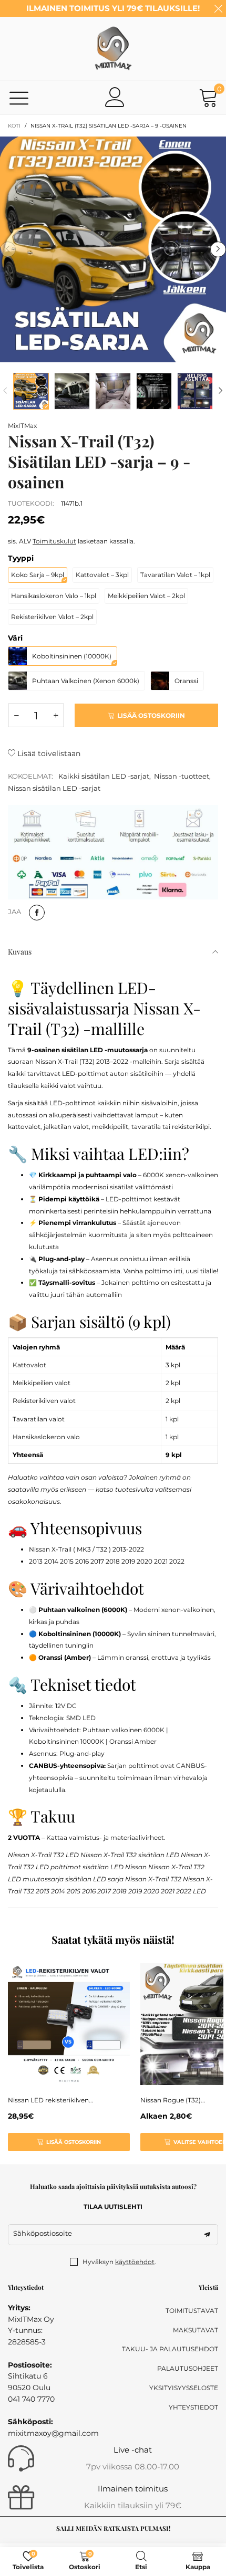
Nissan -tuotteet (182, 776)
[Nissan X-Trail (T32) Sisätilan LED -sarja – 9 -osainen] (113, 249)
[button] (8, 249)
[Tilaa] (207, 2235)
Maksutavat (196, 2330)
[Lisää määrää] (56, 715)
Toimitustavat (192, 2311)
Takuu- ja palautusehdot (170, 2349)
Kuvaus (20, 952)
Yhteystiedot (193, 2407)
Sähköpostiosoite (43, 2233)
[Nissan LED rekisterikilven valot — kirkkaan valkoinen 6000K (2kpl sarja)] (69, 2024)
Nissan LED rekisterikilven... (51, 2100)
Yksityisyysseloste (184, 2388)
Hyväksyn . (119, 2262)
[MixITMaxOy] (113, 48)
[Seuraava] (221, 391)
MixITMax (22, 426)
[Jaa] (37, 913)
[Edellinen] (5, 391)
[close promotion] (218, 8)
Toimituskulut (54, 541)
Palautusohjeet (188, 2368)
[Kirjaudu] (115, 97)
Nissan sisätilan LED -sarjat (54, 788)
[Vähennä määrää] (16, 715)
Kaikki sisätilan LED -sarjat (104, 776)
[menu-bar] (19, 97)
